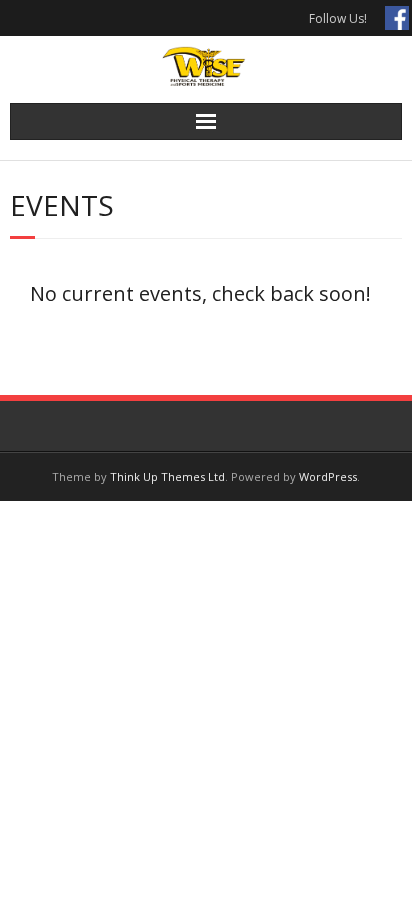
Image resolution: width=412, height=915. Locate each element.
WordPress (328, 476)
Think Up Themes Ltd (167, 476)
